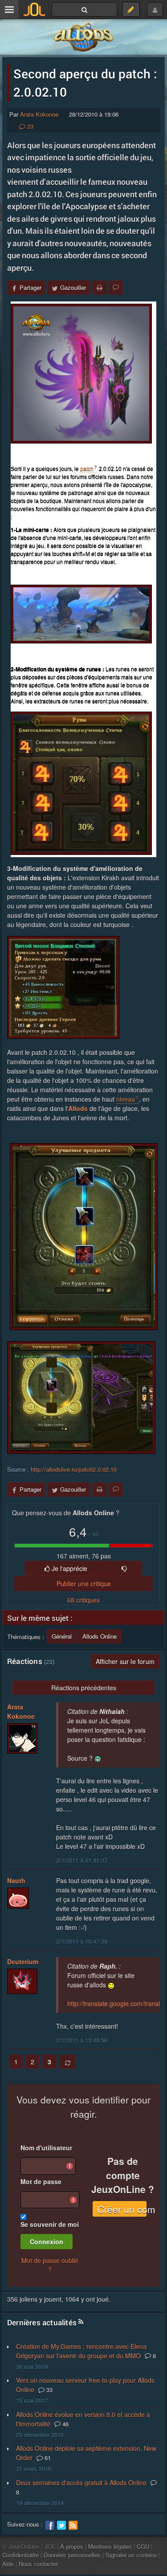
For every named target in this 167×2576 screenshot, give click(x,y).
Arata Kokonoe (39, 114)
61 (47, 2458)
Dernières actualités (42, 2322)
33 (49, 2390)
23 (29, 126)
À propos (72, 2546)
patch (87, 469)
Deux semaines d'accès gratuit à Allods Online (81, 2482)
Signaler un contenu (131, 2555)
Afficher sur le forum (125, 1661)
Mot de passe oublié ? (50, 2265)
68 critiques (83, 1600)
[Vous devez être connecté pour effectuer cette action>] (124, 1568)
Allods (78, 1108)
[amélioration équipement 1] (84, 1237)
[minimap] (81, 614)
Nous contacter (38, 2564)
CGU (143, 2546)
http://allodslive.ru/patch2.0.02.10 (74, 1469)
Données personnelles (72, 2555)
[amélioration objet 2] (81, 1398)
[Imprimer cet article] (99, 288)
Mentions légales (110, 2546)
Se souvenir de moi (50, 2224)
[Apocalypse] (81, 374)
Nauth (16, 1880)
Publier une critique (84, 1583)
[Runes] (81, 783)
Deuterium (23, 1962)
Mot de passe (41, 2181)
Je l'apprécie (69, 1568)
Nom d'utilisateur (46, 2148)
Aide (8, 2564)
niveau (126, 1099)
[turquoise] (63, 987)
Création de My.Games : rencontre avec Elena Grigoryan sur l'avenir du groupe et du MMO (81, 2351)
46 (65, 2424)
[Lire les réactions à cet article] (116, 288)
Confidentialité (20, 2555)
